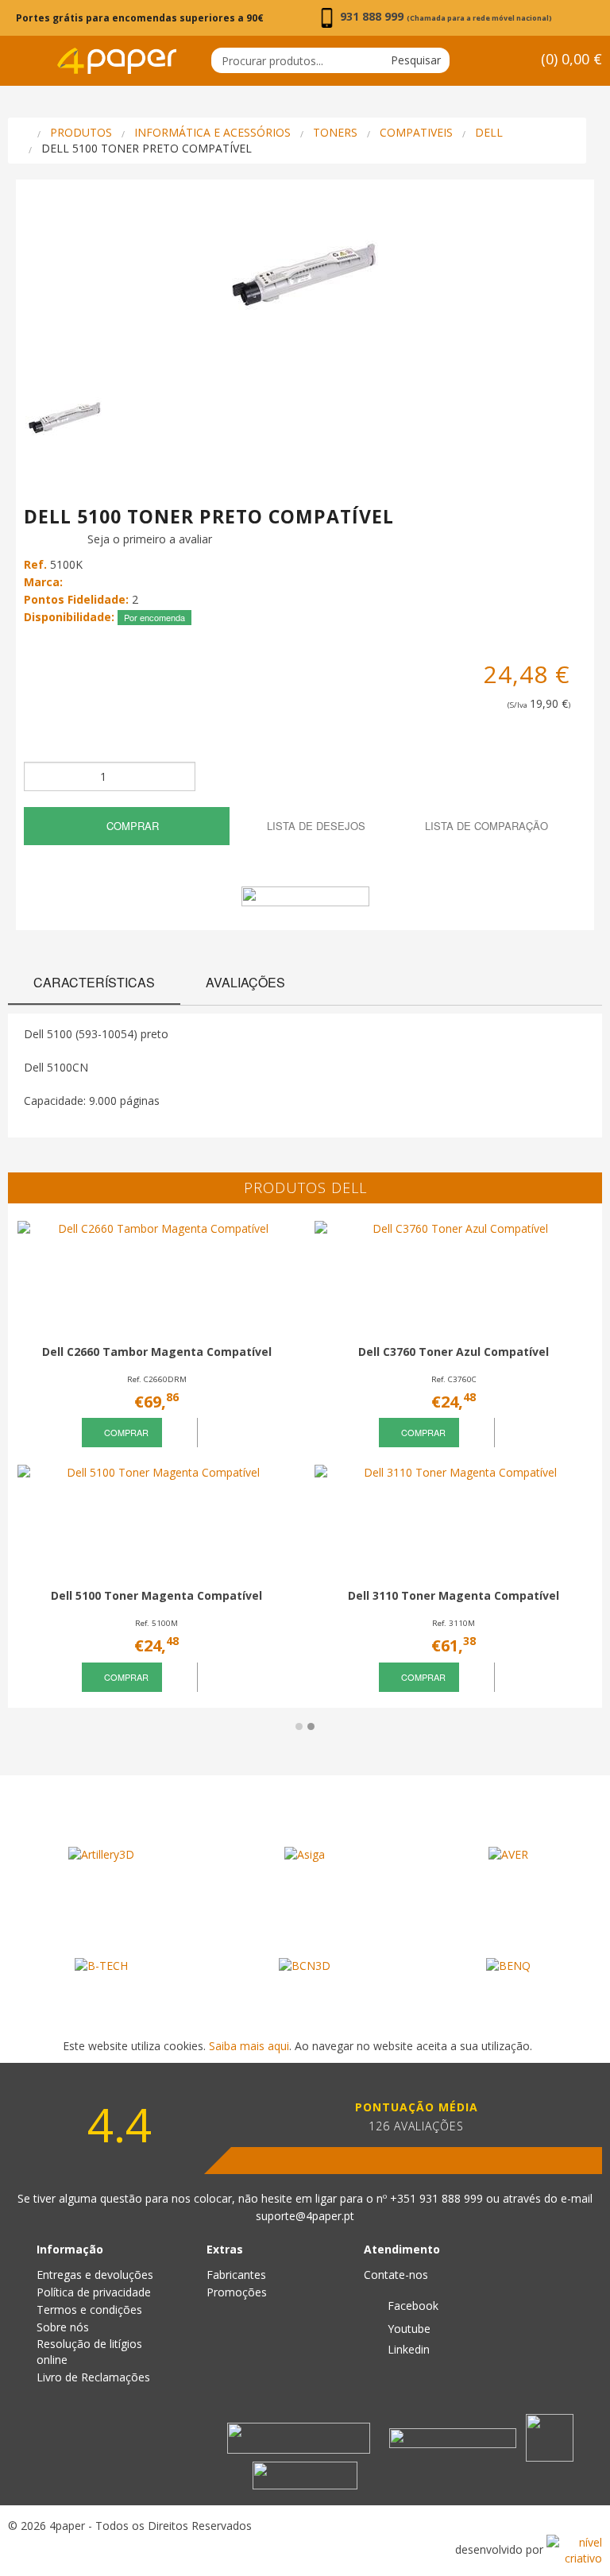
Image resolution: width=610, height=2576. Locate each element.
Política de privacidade (94, 2292)
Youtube (407, 2329)
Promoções (237, 2292)
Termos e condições (89, 2310)
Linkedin (407, 2349)
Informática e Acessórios (212, 132)
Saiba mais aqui (249, 2046)
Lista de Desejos (315, 826)
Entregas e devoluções (95, 2275)
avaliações (245, 982)
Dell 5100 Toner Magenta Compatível (156, 1595)
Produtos (81, 132)
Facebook (411, 2306)
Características (94, 982)
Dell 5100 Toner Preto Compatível (147, 148)
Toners (335, 132)
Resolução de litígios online (89, 2352)
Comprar (131, 826)
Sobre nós (63, 2327)
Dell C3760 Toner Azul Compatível (454, 1352)
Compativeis (416, 132)
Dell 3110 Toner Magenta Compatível (454, 1595)
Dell (489, 132)
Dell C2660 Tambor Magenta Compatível (157, 1352)
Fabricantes (236, 2275)
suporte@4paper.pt (305, 2216)
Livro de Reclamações (93, 2377)
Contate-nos (396, 2275)
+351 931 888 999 (438, 2198)
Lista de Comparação (485, 826)
